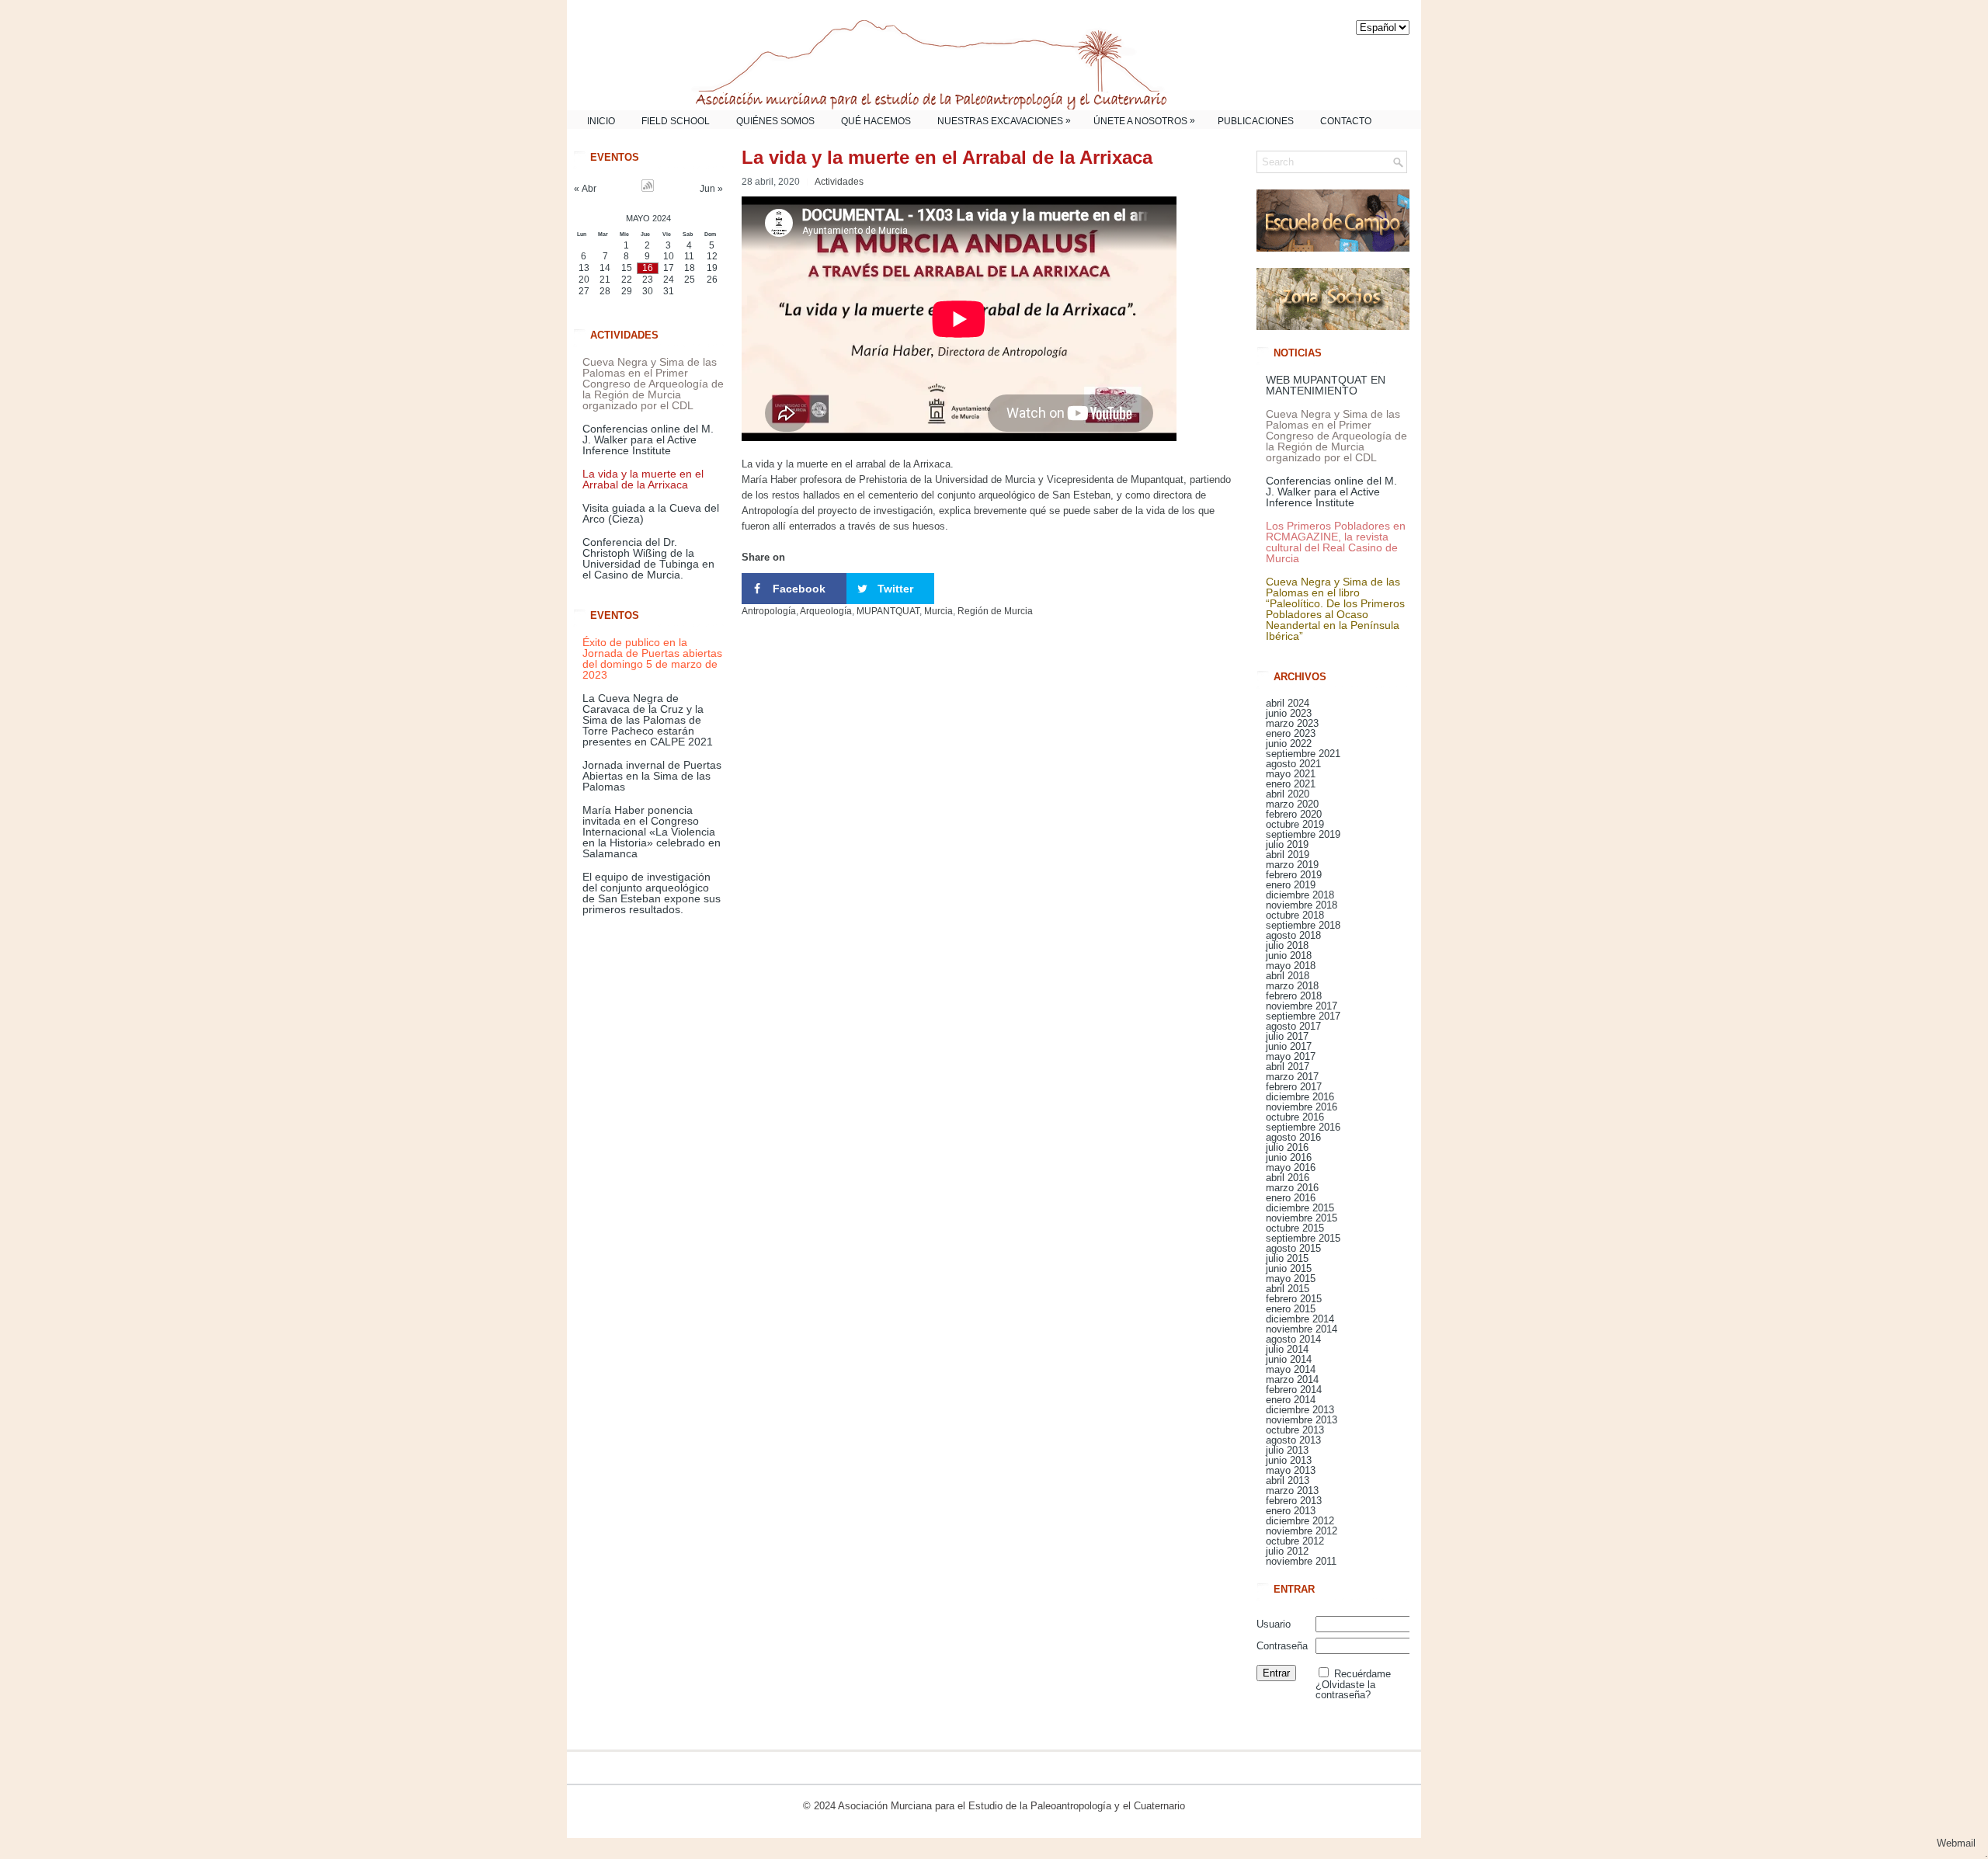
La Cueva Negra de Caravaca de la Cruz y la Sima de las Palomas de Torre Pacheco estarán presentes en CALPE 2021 (648, 720)
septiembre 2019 (1303, 834)
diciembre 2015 (1300, 1208)
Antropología (769, 611)
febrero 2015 (1294, 1299)
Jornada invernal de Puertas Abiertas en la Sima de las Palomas (652, 776)
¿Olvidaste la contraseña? (1345, 1690)
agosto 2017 (1293, 1026)
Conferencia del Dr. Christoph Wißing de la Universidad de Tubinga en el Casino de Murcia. (648, 558)
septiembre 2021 (1303, 754)
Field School (676, 121)
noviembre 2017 (1302, 1006)
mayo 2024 (648, 218)
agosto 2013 (1293, 1440)
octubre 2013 (1295, 1430)
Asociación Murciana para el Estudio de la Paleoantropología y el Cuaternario (1011, 1806)
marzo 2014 (1292, 1379)
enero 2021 (1291, 784)
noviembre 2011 (1301, 1561)
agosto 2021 (1293, 764)
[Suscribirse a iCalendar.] (648, 189)
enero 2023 (1291, 733)
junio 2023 (1289, 713)
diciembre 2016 (1300, 1097)
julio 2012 (1287, 1551)
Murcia (938, 611)
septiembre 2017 (1303, 1016)
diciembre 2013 (1300, 1410)
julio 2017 (1287, 1036)
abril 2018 (1288, 976)
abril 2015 (1288, 1289)
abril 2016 (1288, 1178)
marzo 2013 (1292, 1491)
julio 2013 (1287, 1450)
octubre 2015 (1295, 1228)
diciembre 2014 (1300, 1319)
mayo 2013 (1291, 1470)
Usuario (1274, 1624)
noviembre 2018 (1302, 905)
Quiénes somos (775, 121)
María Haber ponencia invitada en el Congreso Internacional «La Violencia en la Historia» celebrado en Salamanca (652, 832)
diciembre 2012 (1300, 1521)
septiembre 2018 (1303, 925)
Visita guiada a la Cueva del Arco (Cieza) (651, 513)
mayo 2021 (1291, 774)
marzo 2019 (1292, 865)
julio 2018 (1287, 945)
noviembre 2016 (1302, 1107)
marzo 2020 (1292, 804)
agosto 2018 (1293, 935)
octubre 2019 (1295, 824)
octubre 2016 (1295, 1117)
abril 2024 (1288, 703)
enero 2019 (1291, 885)
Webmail (1962, 1843)
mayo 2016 (1291, 1168)
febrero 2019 (1294, 875)
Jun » (711, 189)
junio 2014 (1289, 1359)
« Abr (585, 189)
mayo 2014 (1291, 1369)
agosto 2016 (1293, 1137)
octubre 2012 (1295, 1541)
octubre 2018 (1295, 915)
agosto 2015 (1293, 1248)
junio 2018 (1289, 956)
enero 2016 (1291, 1198)
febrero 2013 (1294, 1501)
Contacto (1346, 121)
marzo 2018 (1292, 986)
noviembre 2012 (1302, 1531)
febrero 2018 (1294, 996)
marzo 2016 (1292, 1188)
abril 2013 (1288, 1480)
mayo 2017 (1291, 1056)
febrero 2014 (1294, 1390)
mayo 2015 (1291, 1279)
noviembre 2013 (1302, 1420)
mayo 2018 (1291, 966)
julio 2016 (1287, 1147)
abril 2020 (1288, 794)
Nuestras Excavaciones (1004, 121)
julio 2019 (1287, 844)
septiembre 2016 (1303, 1127)
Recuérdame (1362, 1674)
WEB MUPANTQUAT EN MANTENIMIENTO (1326, 385)
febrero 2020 (1294, 814)
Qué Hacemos (876, 121)
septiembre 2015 (1303, 1238)
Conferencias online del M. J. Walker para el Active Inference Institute (648, 440)
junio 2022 (1289, 744)
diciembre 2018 (1300, 895)
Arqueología (826, 611)
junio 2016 (1289, 1157)
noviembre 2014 (1302, 1329)
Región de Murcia (995, 611)
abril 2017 (1288, 1067)
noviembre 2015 (1302, 1218)
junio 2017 (1289, 1046)
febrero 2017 (1294, 1087)
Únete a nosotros (1144, 121)
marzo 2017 (1292, 1077)
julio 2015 (1287, 1258)
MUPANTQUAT (888, 611)
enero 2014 (1291, 1400)
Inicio (601, 121)
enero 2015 (1291, 1309)
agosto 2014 (1293, 1339)
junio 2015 (1289, 1268)
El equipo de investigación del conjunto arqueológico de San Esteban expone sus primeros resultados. (652, 893)
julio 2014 (1287, 1349)
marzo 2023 (1292, 723)
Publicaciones (1256, 121)
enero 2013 (1291, 1511)
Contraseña (1282, 1646)
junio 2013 (1289, 1460)
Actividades (839, 182)
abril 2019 (1288, 855)
